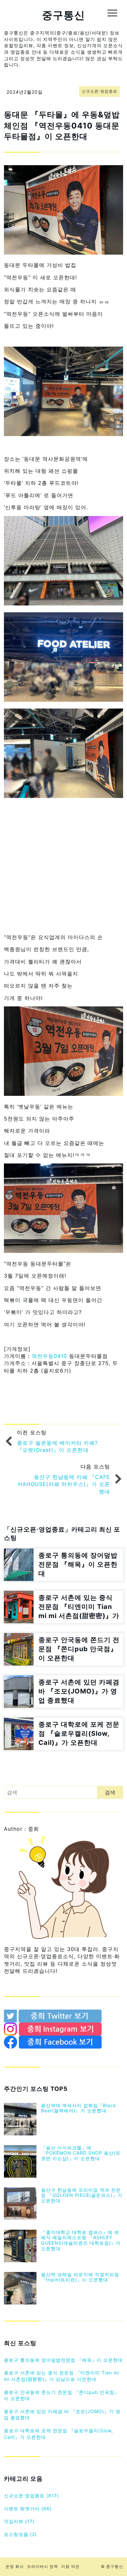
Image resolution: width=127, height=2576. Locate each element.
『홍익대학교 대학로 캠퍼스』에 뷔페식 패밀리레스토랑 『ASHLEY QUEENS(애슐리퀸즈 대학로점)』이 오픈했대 (81, 2240)
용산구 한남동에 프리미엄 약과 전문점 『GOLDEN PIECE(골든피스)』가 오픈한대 (82, 2195)
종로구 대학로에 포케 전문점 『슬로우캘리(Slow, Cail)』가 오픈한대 (58, 2434)
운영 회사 (15, 2566)
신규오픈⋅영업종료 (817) (31, 2496)
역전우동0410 (49, 1356)
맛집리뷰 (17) (19, 2521)
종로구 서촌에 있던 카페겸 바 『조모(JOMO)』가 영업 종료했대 (62, 2415)
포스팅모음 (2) (20, 2534)
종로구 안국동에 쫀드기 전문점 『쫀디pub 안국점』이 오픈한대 (62, 2395)
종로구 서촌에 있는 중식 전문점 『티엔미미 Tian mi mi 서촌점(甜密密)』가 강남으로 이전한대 (62, 2376)
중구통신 (63, 15)
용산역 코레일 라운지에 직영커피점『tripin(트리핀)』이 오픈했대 (80, 2277)
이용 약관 (70, 2566)
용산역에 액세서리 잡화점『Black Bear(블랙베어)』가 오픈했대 (79, 2108)
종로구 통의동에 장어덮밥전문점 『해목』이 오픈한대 (63, 2360)
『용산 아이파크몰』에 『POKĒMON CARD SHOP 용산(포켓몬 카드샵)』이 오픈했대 (81, 2153)
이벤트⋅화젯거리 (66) (28, 2509)
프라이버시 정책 (42, 2566)
